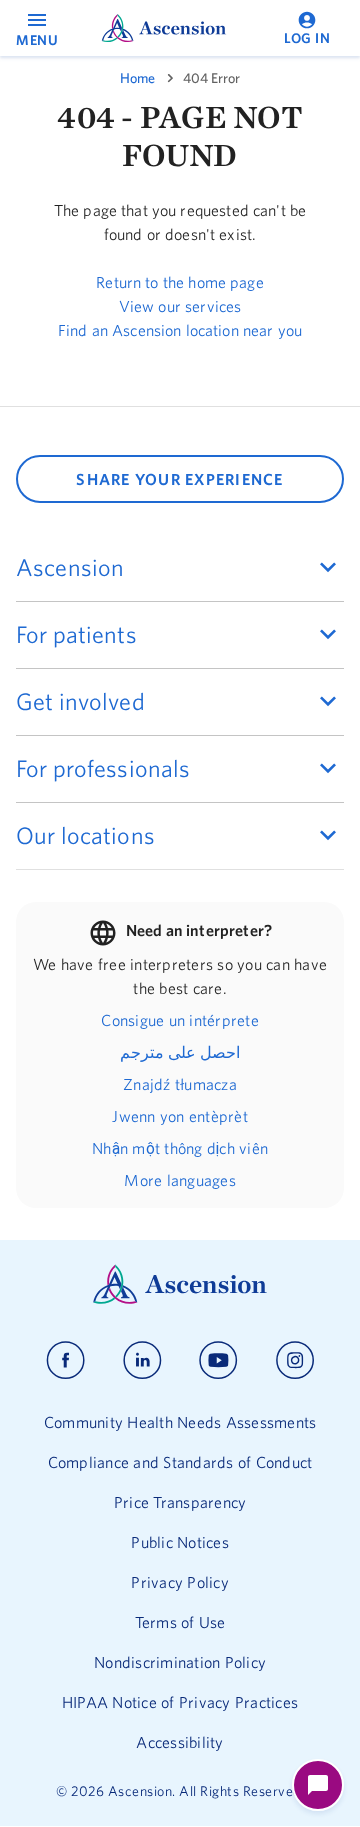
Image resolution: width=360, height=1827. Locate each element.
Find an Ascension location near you (180, 330)
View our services (180, 306)
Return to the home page (179, 282)
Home (137, 78)
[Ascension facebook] (65, 1360)
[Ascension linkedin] (142, 1360)
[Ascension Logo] (180, 1299)
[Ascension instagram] (295, 1360)
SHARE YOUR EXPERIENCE (179, 479)
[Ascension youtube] (218, 1360)
